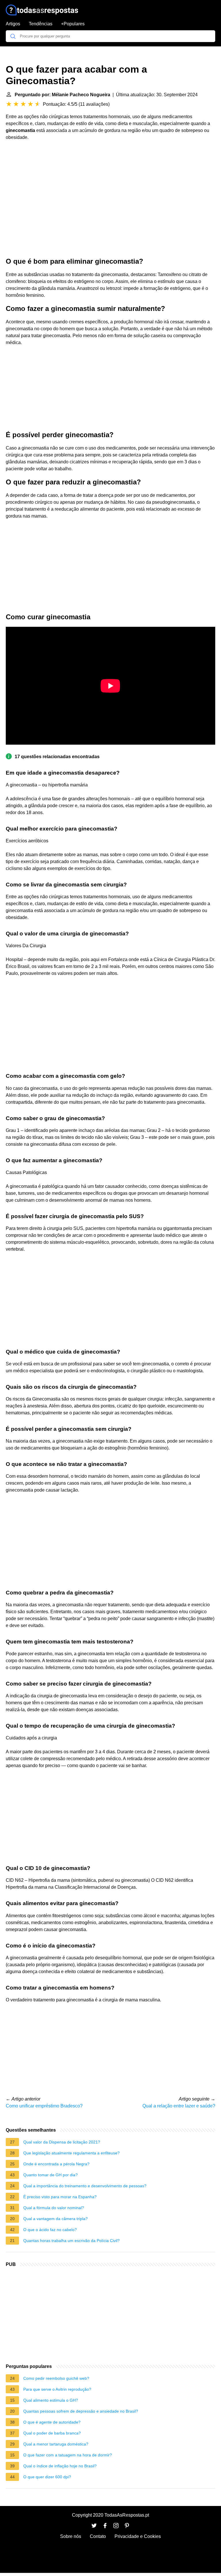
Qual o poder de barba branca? (52, 2433)
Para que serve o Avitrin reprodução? (57, 2389)
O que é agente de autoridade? (52, 2422)
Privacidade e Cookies (138, 2536)
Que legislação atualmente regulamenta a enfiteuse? (72, 2153)
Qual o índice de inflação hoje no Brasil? (60, 2466)
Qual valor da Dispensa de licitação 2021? (62, 2142)
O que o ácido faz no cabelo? (50, 2230)
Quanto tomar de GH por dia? (51, 2175)
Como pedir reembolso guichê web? (56, 2378)
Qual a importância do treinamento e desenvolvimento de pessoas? (85, 2186)
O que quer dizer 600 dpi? (47, 2477)
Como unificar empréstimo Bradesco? (44, 2106)
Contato (98, 2536)
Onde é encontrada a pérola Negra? (56, 2164)
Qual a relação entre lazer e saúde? (179, 2106)
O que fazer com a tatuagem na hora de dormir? (68, 2455)
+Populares (73, 24)
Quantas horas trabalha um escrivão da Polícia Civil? (72, 2241)
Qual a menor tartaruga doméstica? (56, 2444)
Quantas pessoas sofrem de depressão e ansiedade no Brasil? (81, 2411)
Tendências (41, 24)
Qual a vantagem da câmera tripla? (56, 2219)
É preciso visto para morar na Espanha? (60, 2197)
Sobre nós (71, 2536)
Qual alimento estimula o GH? (51, 2400)
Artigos (13, 24)
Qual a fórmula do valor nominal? (54, 2208)
